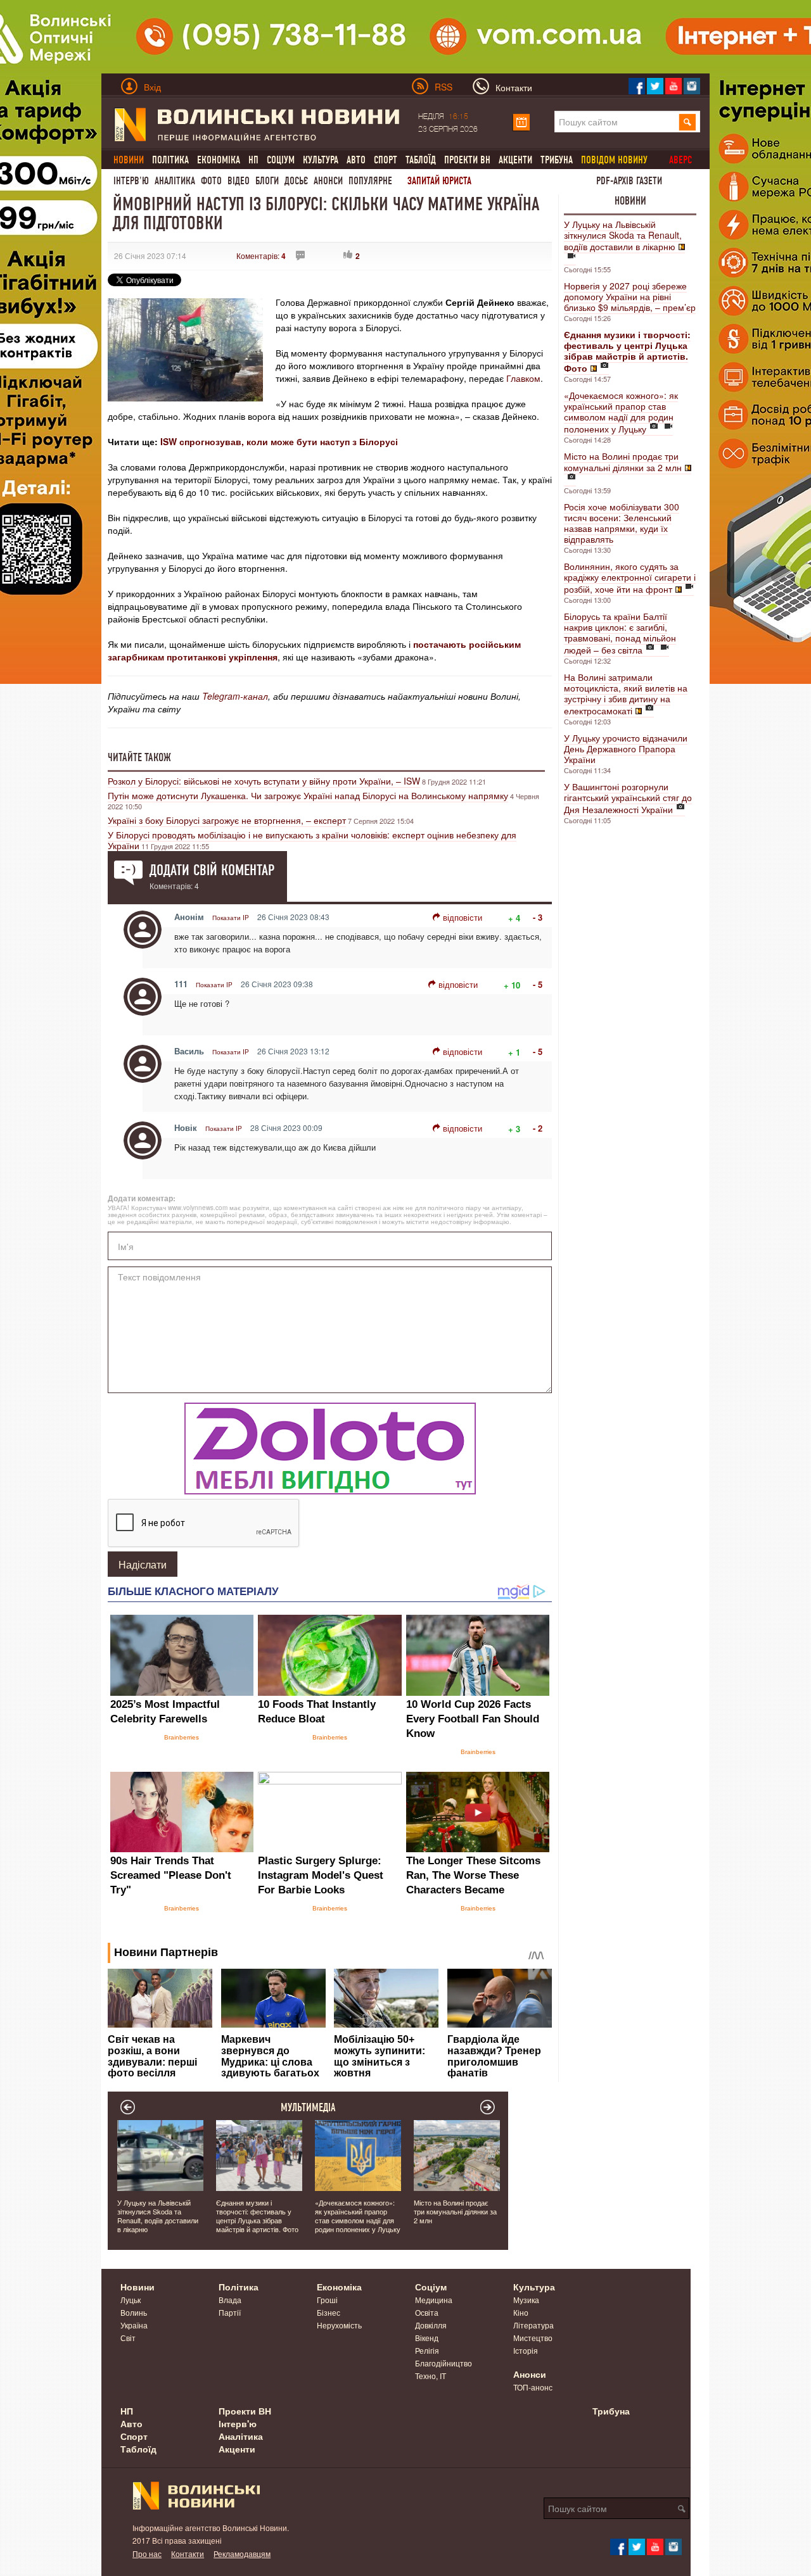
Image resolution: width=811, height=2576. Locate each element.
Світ (128, 2338)
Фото (211, 181)
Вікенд (427, 2338)
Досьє (296, 181)
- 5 (538, 984)
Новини (630, 201)
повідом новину (614, 160)
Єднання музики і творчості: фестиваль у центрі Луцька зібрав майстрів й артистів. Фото (257, 2216)
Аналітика (175, 181)
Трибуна (557, 160)
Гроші (327, 2300)
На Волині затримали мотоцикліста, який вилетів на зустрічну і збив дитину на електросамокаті (626, 694)
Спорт (386, 160)
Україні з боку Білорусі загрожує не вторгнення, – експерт (227, 820)
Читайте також (139, 757)
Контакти (188, 2554)
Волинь (134, 2312)
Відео (239, 181)
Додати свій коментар (212, 870)
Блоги (267, 181)
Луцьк (131, 2300)
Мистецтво (533, 2338)
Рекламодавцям (242, 2554)
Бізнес (329, 2312)
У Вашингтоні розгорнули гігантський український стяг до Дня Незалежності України (628, 798)
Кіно (521, 2312)
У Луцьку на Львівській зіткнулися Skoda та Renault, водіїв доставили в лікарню (623, 235)
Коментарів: (261, 256)
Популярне (370, 181)
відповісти (463, 917)
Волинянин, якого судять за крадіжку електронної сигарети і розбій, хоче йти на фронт (630, 578)
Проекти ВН (467, 160)
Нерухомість (339, 2325)
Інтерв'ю (131, 181)
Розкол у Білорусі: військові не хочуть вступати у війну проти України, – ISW (264, 781)
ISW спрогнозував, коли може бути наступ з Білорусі (279, 441)
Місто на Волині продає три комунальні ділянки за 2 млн (623, 462)
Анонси (328, 181)
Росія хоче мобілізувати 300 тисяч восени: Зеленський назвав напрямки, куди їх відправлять (622, 523)
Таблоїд (421, 160)
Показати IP (231, 918)
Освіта (427, 2312)
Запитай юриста (439, 181)
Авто (356, 160)
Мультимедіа (308, 2107)
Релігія (427, 2350)
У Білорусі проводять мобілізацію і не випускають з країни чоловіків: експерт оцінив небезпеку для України (312, 840)
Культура (321, 160)
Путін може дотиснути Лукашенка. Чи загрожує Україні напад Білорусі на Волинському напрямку (308, 795)
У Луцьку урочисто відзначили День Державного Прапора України (626, 748)
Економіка (219, 160)
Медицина (434, 2300)
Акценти (515, 160)
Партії (230, 2312)
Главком (523, 378)
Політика (170, 160)
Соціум (281, 160)
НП (253, 160)
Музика (526, 2300)
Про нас (147, 2554)
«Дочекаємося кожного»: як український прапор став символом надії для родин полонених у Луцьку (621, 412)
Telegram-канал (235, 696)
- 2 (538, 1128)
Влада (230, 2300)
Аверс (680, 160)
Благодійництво (444, 2363)
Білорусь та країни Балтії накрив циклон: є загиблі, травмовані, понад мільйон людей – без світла (620, 633)
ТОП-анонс (533, 2387)
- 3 (538, 917)
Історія (526, 2350)
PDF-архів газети (629, 181)
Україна (134, 2325)
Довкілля (431, 2325)
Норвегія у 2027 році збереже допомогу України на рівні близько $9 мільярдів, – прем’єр (630, 296)
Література (533, 2325)
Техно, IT (431, 2376)
